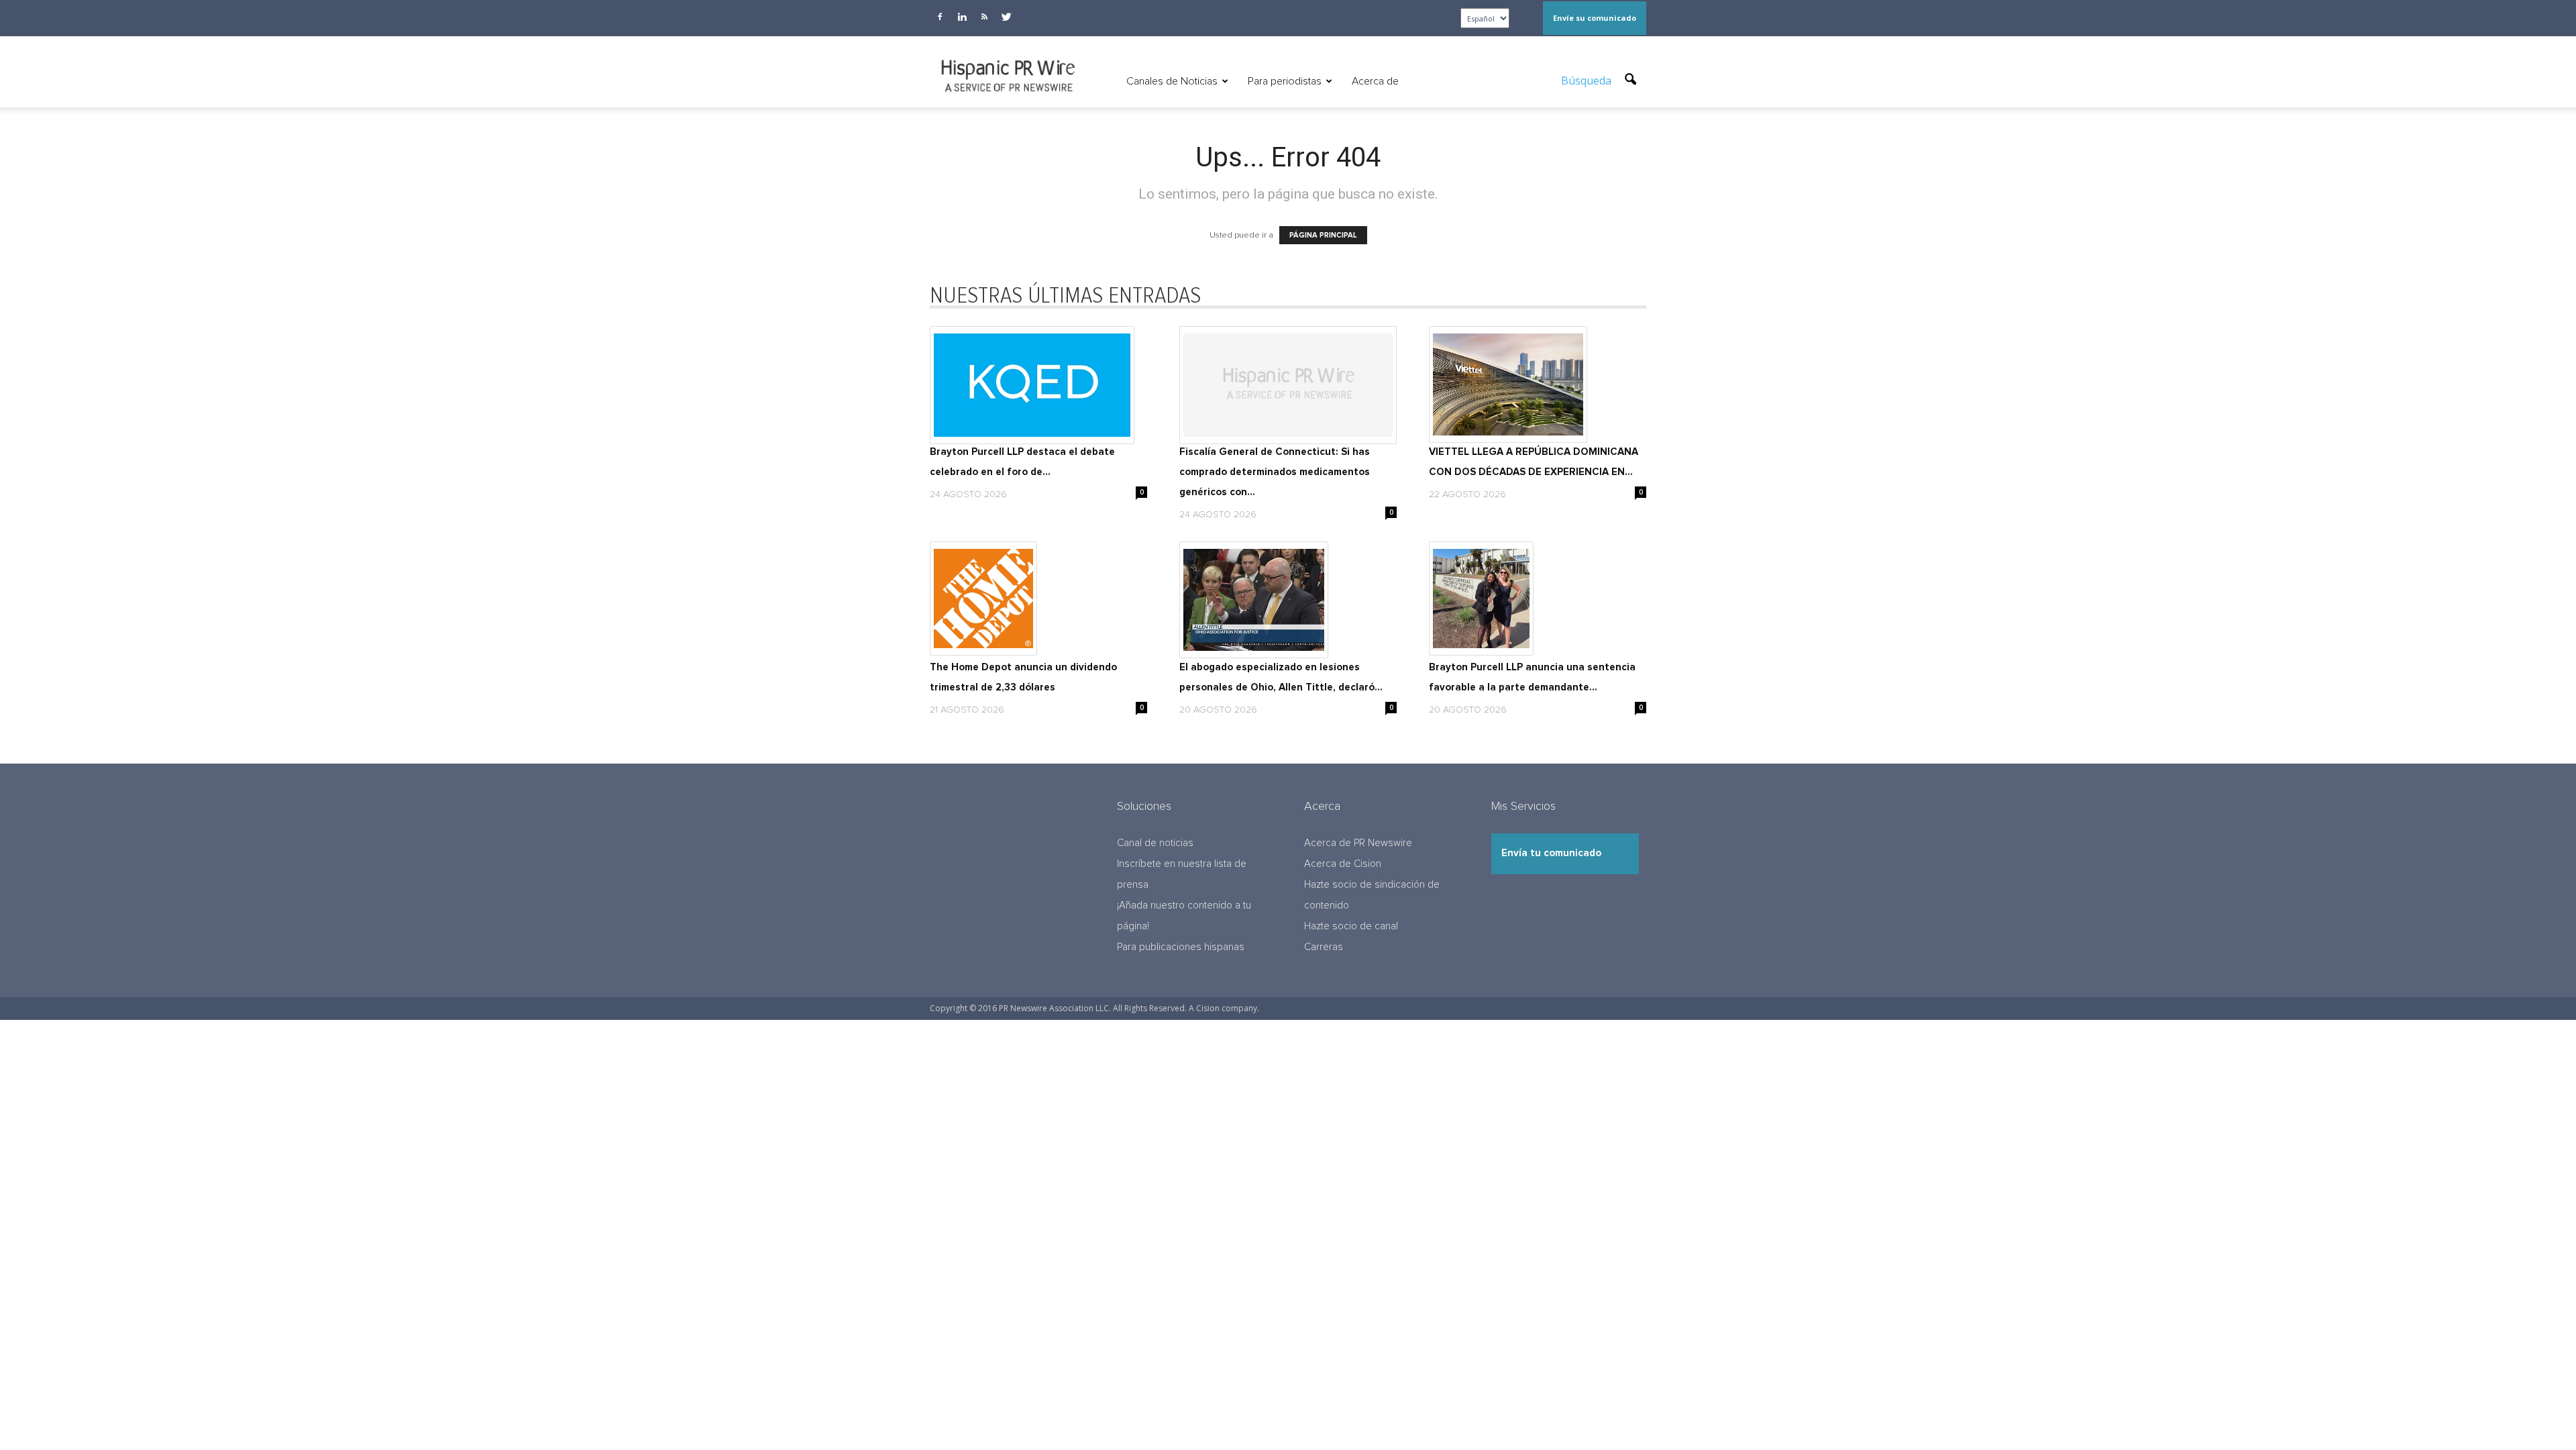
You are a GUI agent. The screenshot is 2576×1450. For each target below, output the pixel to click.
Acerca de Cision (1343, 864)
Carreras (1324, 947)
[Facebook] (940, 17)
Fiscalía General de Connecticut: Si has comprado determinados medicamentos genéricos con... (1275, 472)
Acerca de (1375, 81)
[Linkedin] (962, 17)
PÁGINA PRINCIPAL (1323, 235)
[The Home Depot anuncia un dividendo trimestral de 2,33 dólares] (1038, 599)
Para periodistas (1285, 81)
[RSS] (984, 17)
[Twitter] (1006, 17)
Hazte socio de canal (1351, 926)
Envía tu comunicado (1551, 853)
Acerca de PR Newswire (1358, 843)
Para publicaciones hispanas (1181, 947)
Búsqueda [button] (1588, 81)
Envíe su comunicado (1595, 18)
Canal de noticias (1155, 843)
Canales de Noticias (1172, 81)
